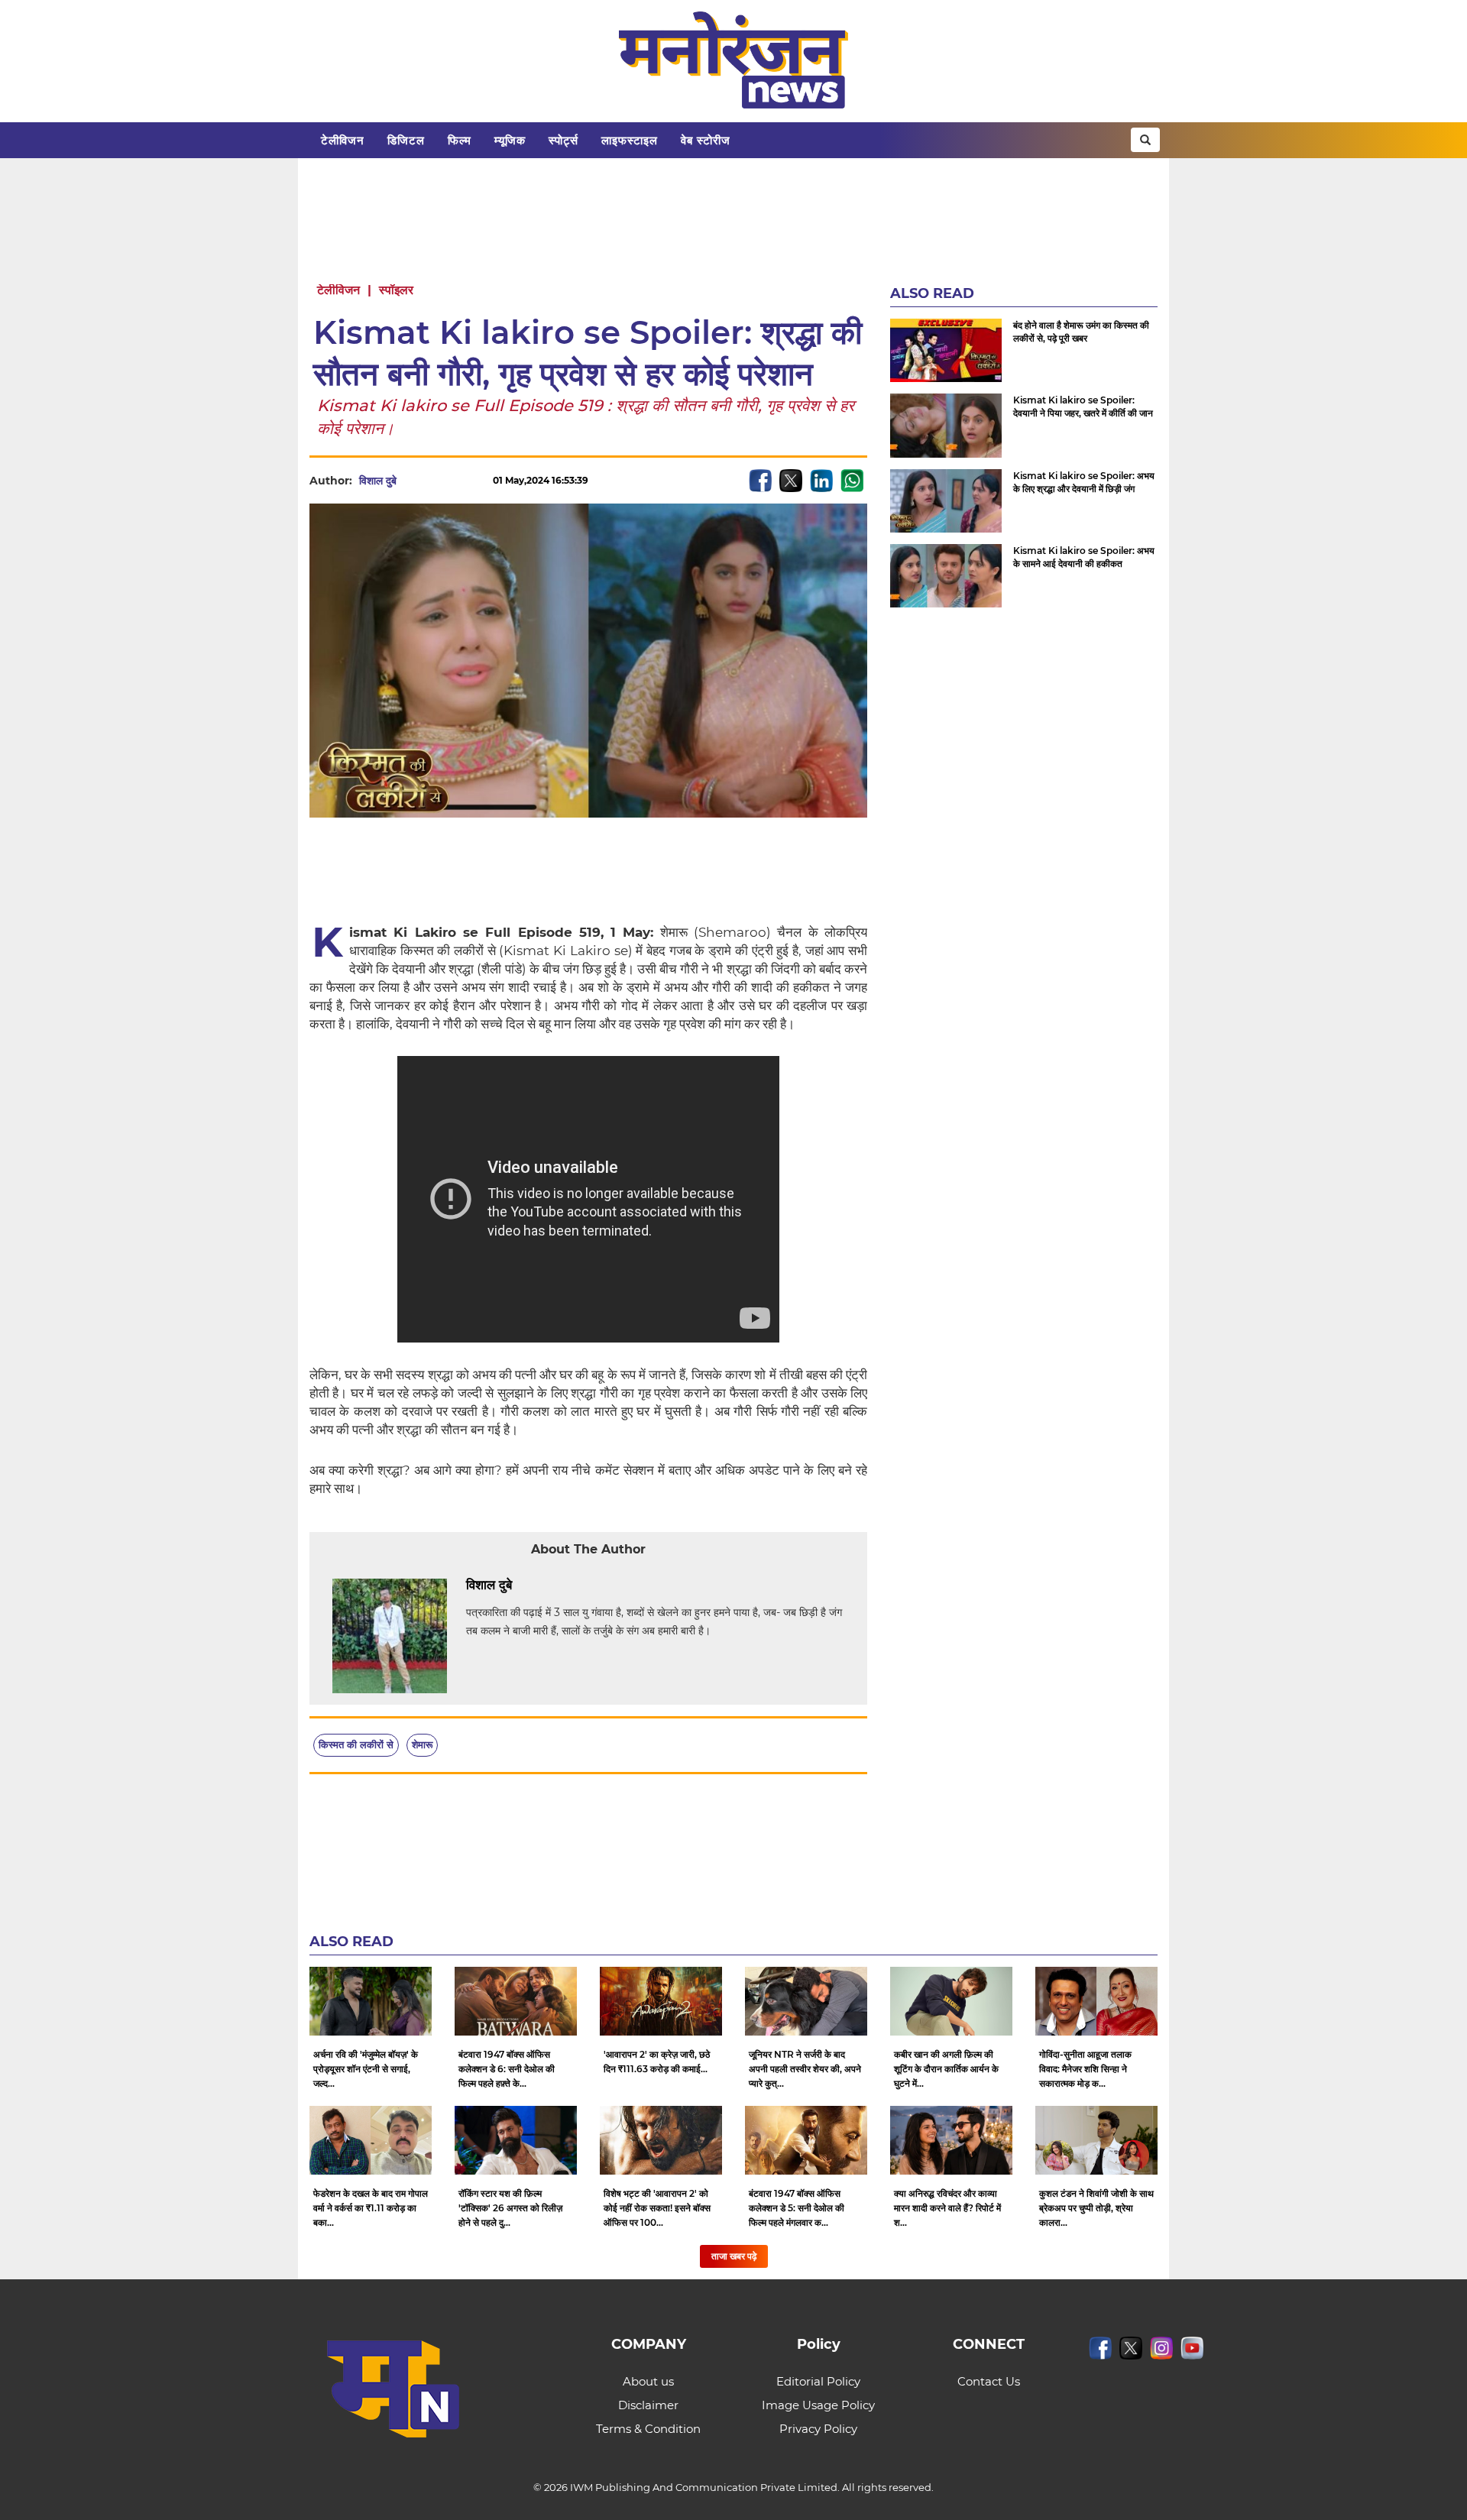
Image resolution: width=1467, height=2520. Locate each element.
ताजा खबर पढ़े (734, 2256)
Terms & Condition (648, 2429)
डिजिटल (406, 140)
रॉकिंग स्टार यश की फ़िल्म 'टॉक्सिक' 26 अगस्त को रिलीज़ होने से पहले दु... (510, 2208)
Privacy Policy (818, 2429)
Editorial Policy (818, 2381)
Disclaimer (648, 2405)
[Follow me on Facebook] (412, 481)
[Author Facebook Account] (546, 1586)
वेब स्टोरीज (706, 140)
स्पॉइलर (396, 290)
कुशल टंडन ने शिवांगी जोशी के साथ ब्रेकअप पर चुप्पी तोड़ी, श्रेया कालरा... (1096, 2208)
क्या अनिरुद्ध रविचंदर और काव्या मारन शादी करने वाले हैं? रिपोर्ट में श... (947, 2208)
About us (648, 2381)
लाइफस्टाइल (630, 140)
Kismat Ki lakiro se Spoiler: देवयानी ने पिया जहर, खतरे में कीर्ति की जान (1083, 407)
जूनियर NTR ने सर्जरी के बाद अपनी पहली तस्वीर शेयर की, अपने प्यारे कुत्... (805, 2069)
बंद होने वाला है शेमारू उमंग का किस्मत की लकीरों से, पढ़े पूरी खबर (1081, 332)
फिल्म (460, 140)
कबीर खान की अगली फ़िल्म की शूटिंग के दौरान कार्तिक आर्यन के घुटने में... (946, 2069)
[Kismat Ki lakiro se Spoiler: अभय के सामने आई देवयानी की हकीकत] (946, 576)
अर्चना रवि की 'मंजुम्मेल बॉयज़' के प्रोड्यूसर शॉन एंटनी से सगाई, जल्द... (366, 2069)
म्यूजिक (510, 140)
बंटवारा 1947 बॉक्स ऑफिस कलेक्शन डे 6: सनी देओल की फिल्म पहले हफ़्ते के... (507, 2069)
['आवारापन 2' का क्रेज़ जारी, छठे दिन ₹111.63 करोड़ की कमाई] (661, 2001)
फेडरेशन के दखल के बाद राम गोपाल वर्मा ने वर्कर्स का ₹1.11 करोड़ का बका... (371, 2208)
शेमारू (422, 1744)
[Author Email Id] (523, 1586)
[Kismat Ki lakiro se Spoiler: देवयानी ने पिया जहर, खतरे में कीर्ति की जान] (946, 425)
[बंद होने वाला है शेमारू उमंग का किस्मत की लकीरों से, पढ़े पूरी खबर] (946, 350)
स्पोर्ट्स (563, 140)
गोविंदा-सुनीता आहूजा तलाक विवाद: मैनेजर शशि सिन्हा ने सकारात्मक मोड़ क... (1085, 2069)
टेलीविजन (343, 140)
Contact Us (989, 2381)
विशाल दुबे (378, 481)
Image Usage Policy (818, 2405)
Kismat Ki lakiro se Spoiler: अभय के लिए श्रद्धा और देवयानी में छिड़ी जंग (1084, 482)
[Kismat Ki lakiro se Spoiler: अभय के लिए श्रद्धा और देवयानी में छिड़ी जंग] (946, 501)
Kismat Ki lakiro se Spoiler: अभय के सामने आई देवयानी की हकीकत (1084, 557)
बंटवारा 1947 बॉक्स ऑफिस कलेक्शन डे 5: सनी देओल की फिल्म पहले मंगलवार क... (797, 2208)
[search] (1145, 140)
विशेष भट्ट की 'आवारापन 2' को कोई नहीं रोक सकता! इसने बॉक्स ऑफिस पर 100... (657, 2208)
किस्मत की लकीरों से (356, 1744)
